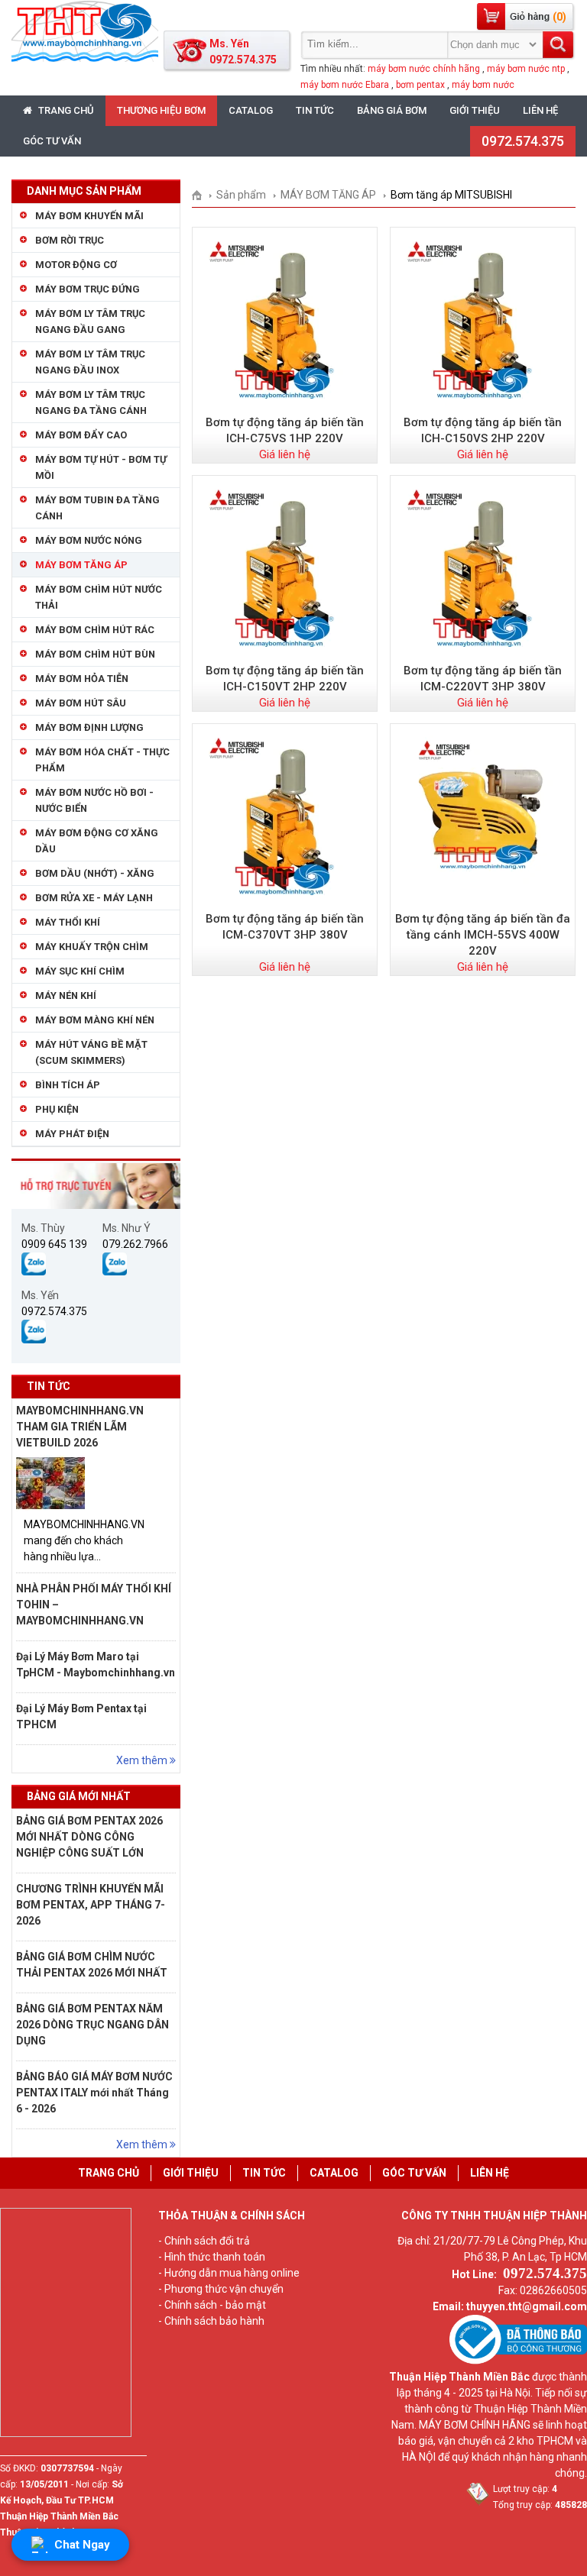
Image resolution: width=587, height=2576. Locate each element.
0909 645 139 (54, 1244)
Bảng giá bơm (392, 110)
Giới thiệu (475, 110)
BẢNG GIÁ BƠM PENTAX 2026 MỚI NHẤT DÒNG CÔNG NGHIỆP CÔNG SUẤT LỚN (89, 1837)
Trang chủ (65, 110)
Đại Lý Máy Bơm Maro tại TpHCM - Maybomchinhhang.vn (96, 1665)
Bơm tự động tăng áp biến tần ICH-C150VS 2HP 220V (483, 430)
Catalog (251, 110)
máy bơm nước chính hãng (424, 69)
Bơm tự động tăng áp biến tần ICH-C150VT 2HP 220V (285, 679)
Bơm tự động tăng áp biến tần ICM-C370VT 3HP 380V (285, 927)
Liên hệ (540, 110)
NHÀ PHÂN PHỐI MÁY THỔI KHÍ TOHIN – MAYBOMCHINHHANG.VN (94, 1605)
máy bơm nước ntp (526, 69)
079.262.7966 (135, 1244)
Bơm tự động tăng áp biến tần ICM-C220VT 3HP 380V (483, 679)
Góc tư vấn (52, 141)
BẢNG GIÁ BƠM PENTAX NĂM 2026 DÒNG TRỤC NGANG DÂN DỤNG (92, 2025)
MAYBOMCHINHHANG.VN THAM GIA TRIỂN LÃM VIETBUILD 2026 (80, 1427)
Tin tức (315, 110)
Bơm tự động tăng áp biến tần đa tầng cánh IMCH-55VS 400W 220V (483, 935)
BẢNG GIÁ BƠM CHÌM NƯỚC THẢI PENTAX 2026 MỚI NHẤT (92, 1965)
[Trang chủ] (202, 195)
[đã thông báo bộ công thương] (518, 2361)
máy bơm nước (483, 85)
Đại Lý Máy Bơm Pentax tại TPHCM (81, 1716)
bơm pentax (420, 85)
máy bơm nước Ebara (345, 85)
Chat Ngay (82, 2545)
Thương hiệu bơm (161, 110)
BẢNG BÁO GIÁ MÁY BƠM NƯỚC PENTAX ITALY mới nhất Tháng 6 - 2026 (94, 2093)
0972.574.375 (523, 141)
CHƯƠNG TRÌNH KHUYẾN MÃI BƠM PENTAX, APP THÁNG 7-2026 (91, 1905)
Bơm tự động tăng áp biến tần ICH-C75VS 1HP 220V (285, 430)
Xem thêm (143, 1760)
